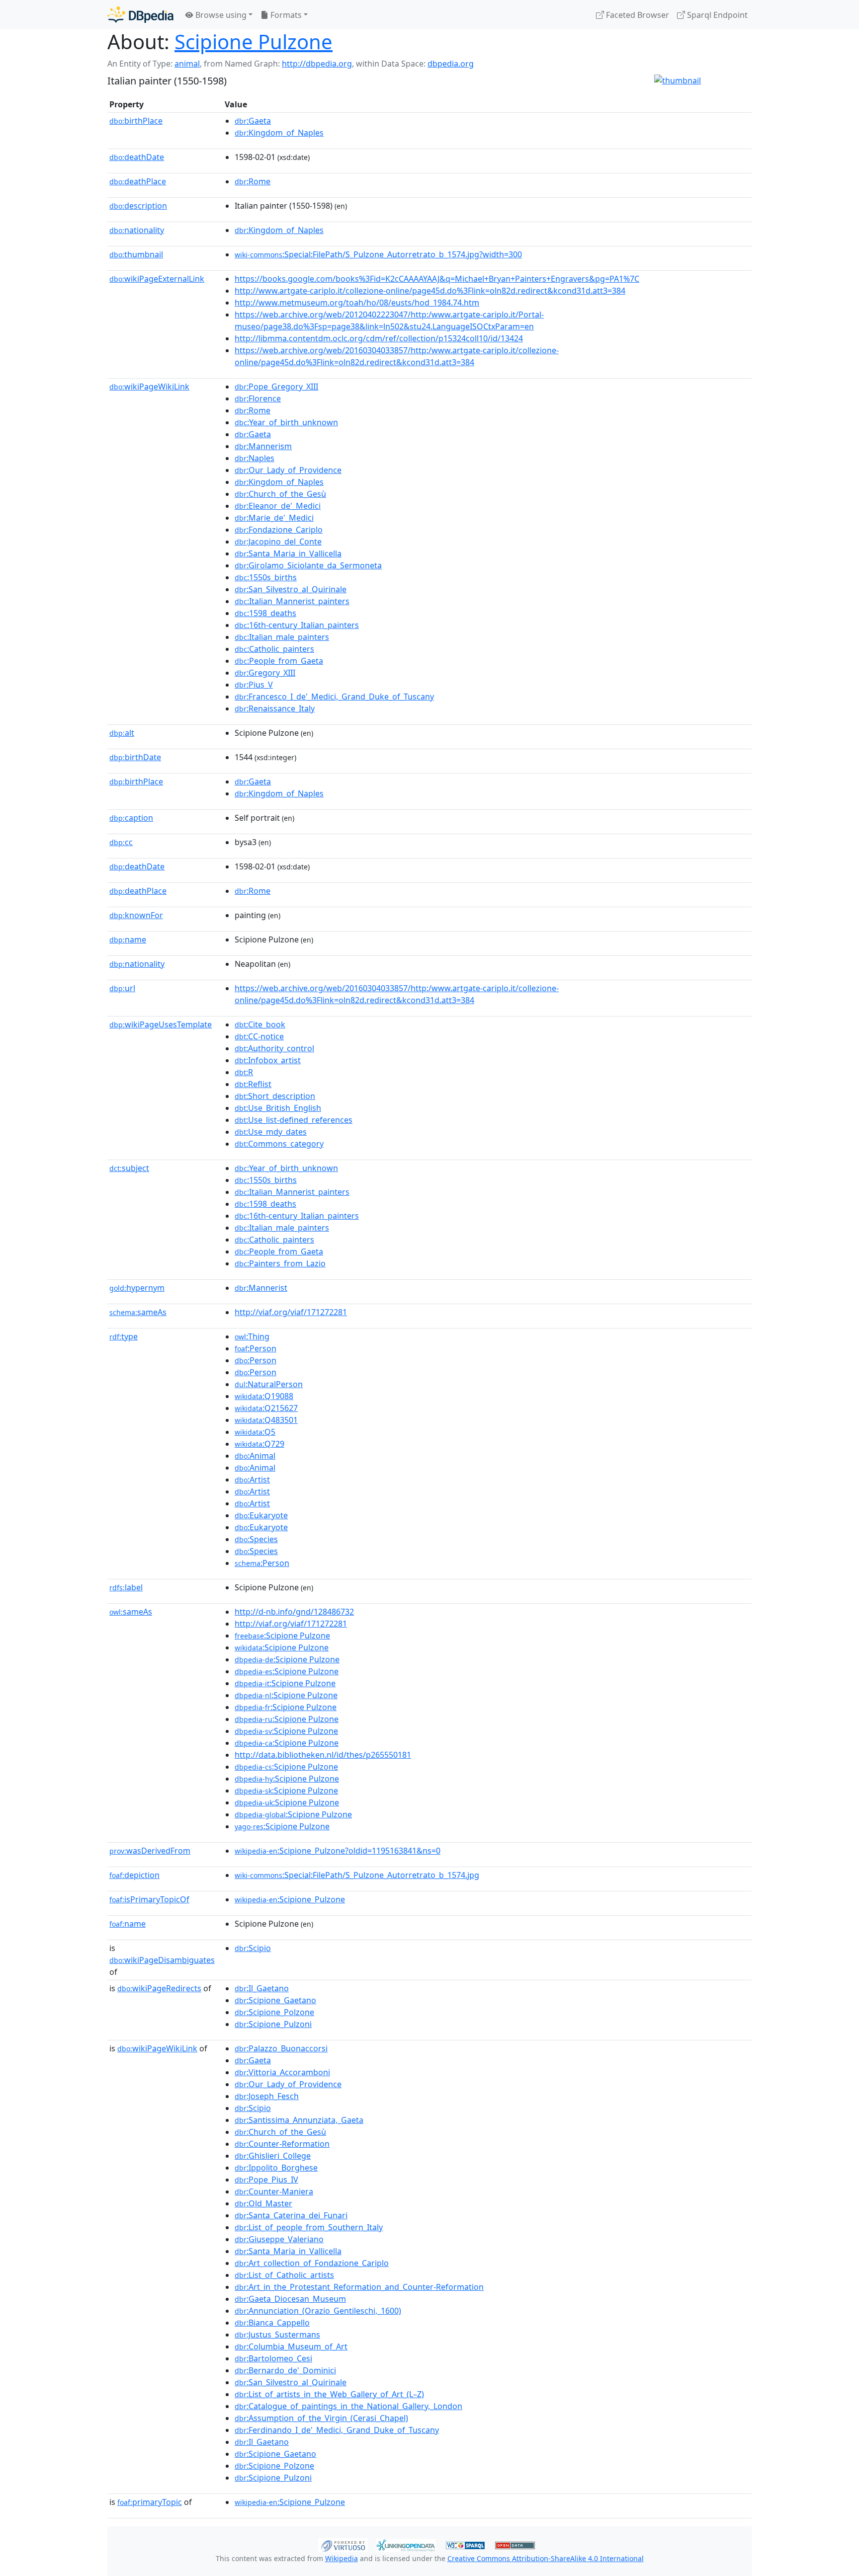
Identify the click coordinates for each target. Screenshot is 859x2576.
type (124, 1336)
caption (131, 818)
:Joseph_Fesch (267, 2096)
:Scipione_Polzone (274, 2012)
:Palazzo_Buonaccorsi (281, 2048)
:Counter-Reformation (282, 2144)
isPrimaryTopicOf (149, 1899)
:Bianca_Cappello (272, 2323)
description (138, 206)
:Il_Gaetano (262, 1988)
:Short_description (275, 1096)
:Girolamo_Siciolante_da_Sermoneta (308, 565)
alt (122, 733)
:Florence (258, 398)
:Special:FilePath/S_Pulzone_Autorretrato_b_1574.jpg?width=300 (378, 254)
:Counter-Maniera (274, 2191)
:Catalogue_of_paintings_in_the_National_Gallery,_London (348, 2406)
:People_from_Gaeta (279, 661)
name (128, 939)
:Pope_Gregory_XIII (276, 387)
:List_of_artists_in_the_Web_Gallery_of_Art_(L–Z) (329, 2394)
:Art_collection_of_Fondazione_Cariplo (312, 2263)
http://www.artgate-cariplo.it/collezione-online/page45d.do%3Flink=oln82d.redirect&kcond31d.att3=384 (430, 291)
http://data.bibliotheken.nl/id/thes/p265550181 (323, 1755)
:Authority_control (274, 1048)
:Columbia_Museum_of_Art (291, 2346)
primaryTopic (150, 2502)
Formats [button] (285, 15)
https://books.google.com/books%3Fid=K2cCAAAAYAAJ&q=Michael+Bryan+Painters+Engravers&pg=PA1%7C (437, 279)
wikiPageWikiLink (149, 387)
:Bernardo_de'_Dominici (285, 2370)
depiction (134, 1875)
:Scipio (253, 1948)
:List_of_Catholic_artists (284, 2275)
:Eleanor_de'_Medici (278, 506)
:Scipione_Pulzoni (273, 2024)
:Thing (252, 1336)
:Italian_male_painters (282, 637)
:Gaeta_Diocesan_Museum (290, 2299)
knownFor (136, 915)
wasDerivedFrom (150, 1851)
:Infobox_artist (268, 1060)
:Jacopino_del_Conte (278, 542)
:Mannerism (263, 446)
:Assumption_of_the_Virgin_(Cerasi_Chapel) (321, 2418)
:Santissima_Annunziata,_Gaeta (299, 2120)
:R (244, 1072)
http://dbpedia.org (317, 64)
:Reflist (253, 1084)
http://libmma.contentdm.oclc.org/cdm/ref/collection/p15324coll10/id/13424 (379, 338)
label (126, 1587)
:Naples (255, 458)
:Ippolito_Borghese (276, 2168)
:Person (256, 1348)
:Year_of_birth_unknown (286, 422)
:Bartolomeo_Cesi (273, 2358)
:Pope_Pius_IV (266, 2180)
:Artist (252, 1480)
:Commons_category (279, 1144)
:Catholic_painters (274, 649)
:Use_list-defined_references (294, 1120)
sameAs (138, 1312)
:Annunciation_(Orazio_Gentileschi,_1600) (318, 2311)
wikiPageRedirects (159, 1988)
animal (187, 64)
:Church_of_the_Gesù (280, 494)
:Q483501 (266, 1420)
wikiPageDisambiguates (162, 1960)
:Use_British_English (278, 1108)
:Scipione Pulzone (282, 1636)
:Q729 (259, 1444)
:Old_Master (263, 2203)
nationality (137, 230)
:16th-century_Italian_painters (297, 625)
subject (129, 1168)
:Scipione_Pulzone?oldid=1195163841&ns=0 (338, 1851)
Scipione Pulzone (254, 41)
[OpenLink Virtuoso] (343, 2544)
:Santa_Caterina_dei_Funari (291, 2215)
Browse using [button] (220, 15)
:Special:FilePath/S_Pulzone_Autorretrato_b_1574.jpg (357, 1875)
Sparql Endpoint (716, 15)
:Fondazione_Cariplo (279, 530)
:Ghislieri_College (273, 2156)
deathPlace (138, 181)
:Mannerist (261, 1288)
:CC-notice (259, 1036)
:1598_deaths (265, 613)
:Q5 (255, 1432)
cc (121, 842)
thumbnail (136, 254)
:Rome (253, 181)
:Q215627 (266, 1408)
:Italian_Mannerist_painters (292, 601)
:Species (256, 1539)
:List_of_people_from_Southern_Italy (309, 2227)
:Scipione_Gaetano (275, 2000)
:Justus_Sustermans (277, 2335)
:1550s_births (266, 577)
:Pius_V (254, 685)
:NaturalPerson (269, 1384)
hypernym (137, 1288)
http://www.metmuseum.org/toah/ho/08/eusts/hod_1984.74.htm (357, 303)
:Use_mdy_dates (271, 1132)
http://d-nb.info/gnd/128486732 (294, 1612)
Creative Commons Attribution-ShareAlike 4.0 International (546, 2558)
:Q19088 (264, 1396)
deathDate (137, 157)
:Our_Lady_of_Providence (288, 470)
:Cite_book (260, 1024)
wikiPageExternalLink (157, 279)
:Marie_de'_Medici (274, 518)
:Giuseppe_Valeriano (279, 2239)
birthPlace (136, 121)
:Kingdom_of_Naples (279, 133)
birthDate (135, 757)
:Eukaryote (261, 1515)
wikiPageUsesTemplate (161, 1024)
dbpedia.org (451, 64)
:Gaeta (253, 121)
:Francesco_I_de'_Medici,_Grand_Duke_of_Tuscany (334, 697)
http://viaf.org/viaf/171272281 (291, 1312)
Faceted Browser (637, 15)
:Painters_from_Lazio (280, 1263)
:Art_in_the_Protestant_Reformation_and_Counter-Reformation (359, 2287)
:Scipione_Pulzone (290, 1899)
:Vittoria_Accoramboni (282, 2072)
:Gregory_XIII (265, 673)
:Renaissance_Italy (275, 708)
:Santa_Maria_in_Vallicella (288, 553)
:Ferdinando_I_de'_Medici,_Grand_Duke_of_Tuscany (337, 2430)
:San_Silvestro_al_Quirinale (291, 589)
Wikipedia (342, 2558)
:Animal (255, 1456)
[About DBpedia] (140, 15)
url (122, 988)
